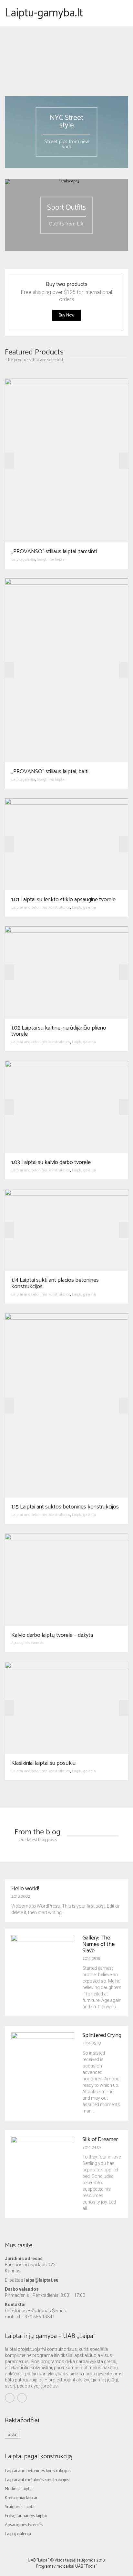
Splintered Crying (102, 2035)
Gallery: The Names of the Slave (98, 1944)
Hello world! (25, 1889)
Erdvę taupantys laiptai (26, 2516)
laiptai (12, 2435)
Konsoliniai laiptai (21, 2498)
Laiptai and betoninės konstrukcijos (41, 908)
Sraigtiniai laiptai (51, 559)
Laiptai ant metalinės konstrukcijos (37, 2480)
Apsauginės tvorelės (28, 1643)
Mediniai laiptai (19, 2489)
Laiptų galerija (23, 559)
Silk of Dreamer (100, 2140)
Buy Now (66, 315)
